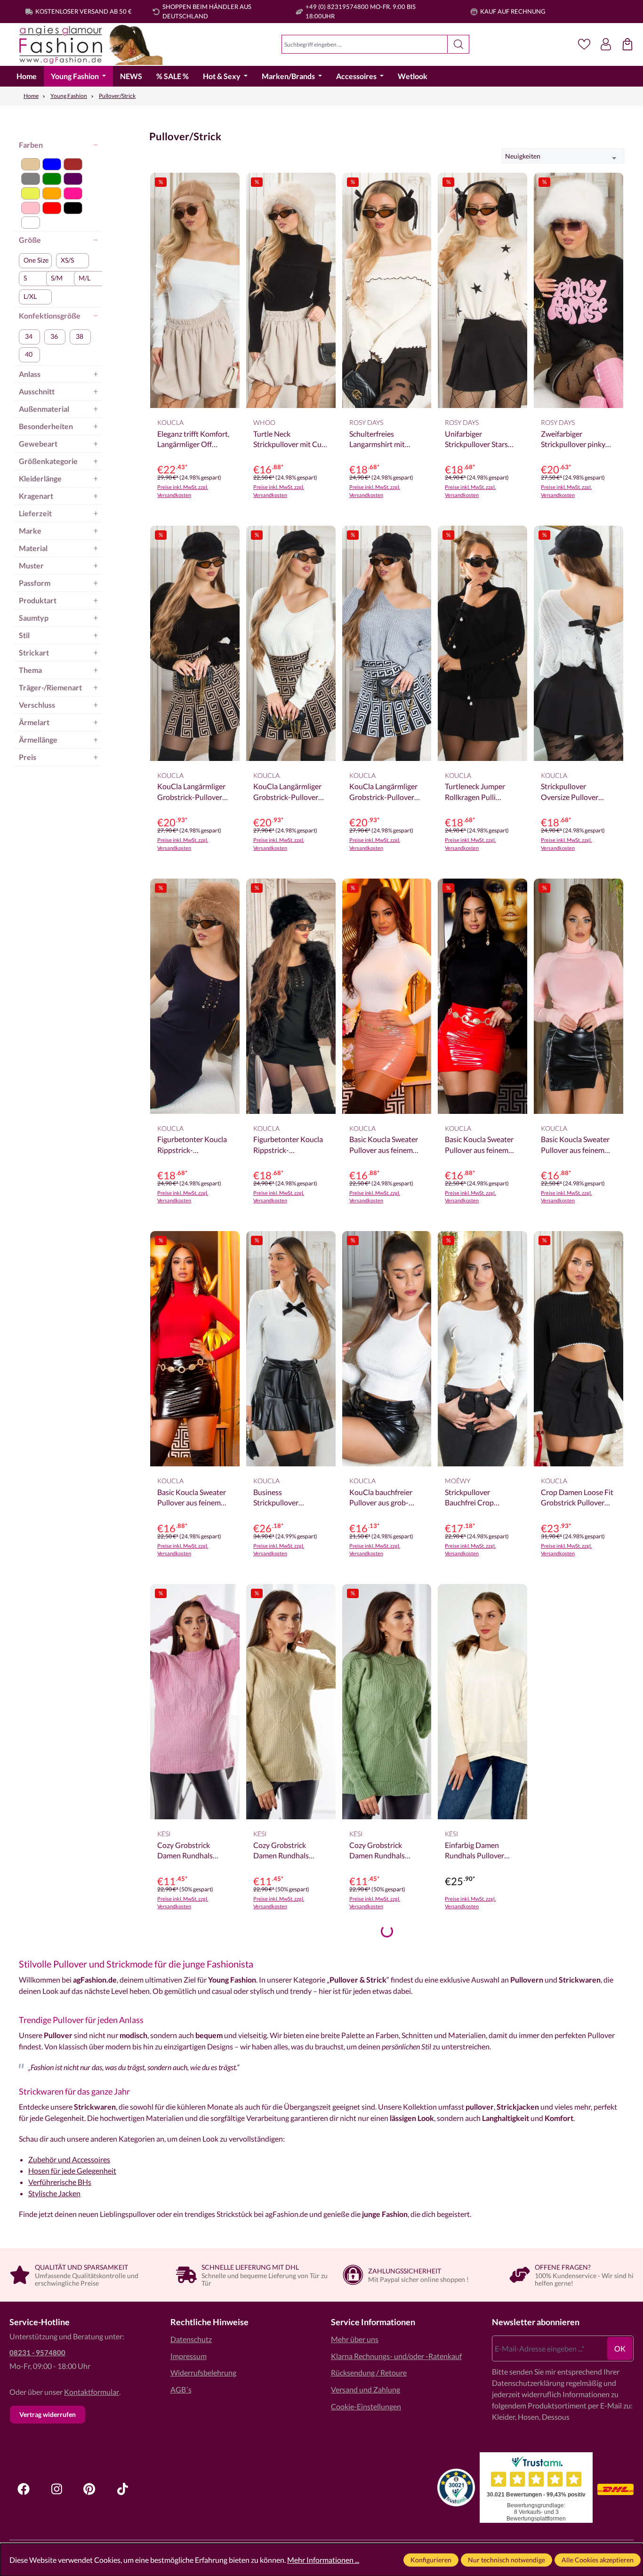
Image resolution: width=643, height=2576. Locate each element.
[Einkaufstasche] (627, 44)
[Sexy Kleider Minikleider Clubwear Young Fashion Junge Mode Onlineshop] (86, 44)
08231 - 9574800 (37, 2352)
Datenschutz (191, 2339)
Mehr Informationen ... (323, 2560)
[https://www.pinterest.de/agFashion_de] (89, 2489)
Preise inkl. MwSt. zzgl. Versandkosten (183, 491)
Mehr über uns (355, 2339)
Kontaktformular (92, 2392)
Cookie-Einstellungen (366, 2406)
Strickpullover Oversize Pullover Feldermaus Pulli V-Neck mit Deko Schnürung (572, 792)
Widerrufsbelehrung (203, 2372)
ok (620, 2348)
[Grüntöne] (52, 179)
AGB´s (181, 2389)
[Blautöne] (52, 164)
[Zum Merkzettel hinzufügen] (230, 187)
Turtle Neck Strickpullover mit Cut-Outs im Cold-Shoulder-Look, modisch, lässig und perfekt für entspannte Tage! (290, 440)
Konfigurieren (431, 2560)
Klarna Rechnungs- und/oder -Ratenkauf (396, 2356)
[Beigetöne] (31, 164)
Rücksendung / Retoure (369, 2372)
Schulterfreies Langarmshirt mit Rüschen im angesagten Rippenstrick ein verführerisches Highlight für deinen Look (382, 440)
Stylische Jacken (54, 2193)
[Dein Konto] (606, 44)
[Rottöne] (52, 208)
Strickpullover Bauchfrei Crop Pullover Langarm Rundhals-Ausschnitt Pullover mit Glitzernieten (479, 1498)
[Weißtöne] (31, 223)
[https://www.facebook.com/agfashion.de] (24, 2489)
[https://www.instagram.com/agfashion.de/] (56, 2489)
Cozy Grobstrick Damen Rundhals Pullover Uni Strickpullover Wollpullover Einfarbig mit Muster (194, 1851)
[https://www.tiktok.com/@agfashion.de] (122, 2489)
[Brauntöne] (73, 164)
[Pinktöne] (73, 193)
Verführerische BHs (60, 2182)
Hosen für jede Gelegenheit (72, 2171)
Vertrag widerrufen (48, 2414)
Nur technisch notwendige (506, 2560)
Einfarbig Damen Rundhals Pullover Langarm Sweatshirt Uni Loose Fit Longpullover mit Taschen (477, 1851)
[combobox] (365, 44)
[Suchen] (459, 44)
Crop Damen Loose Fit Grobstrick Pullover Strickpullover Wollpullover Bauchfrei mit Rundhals (578, 1498)
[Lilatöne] (73, 179)
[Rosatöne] (31, 208)
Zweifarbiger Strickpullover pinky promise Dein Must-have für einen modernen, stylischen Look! (575, 440)
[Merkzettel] (584, 44)
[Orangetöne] (52, 193)
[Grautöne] (31, 179)
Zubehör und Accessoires (69, 2159)
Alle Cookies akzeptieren (598, 2560)
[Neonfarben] (31, 193)
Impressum (189, 2356)
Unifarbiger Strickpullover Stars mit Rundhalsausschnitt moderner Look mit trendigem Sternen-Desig (477, 440)
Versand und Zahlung (366, 2389)
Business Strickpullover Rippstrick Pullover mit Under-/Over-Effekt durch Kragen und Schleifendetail (290, 1498)
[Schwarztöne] (73, 208)
